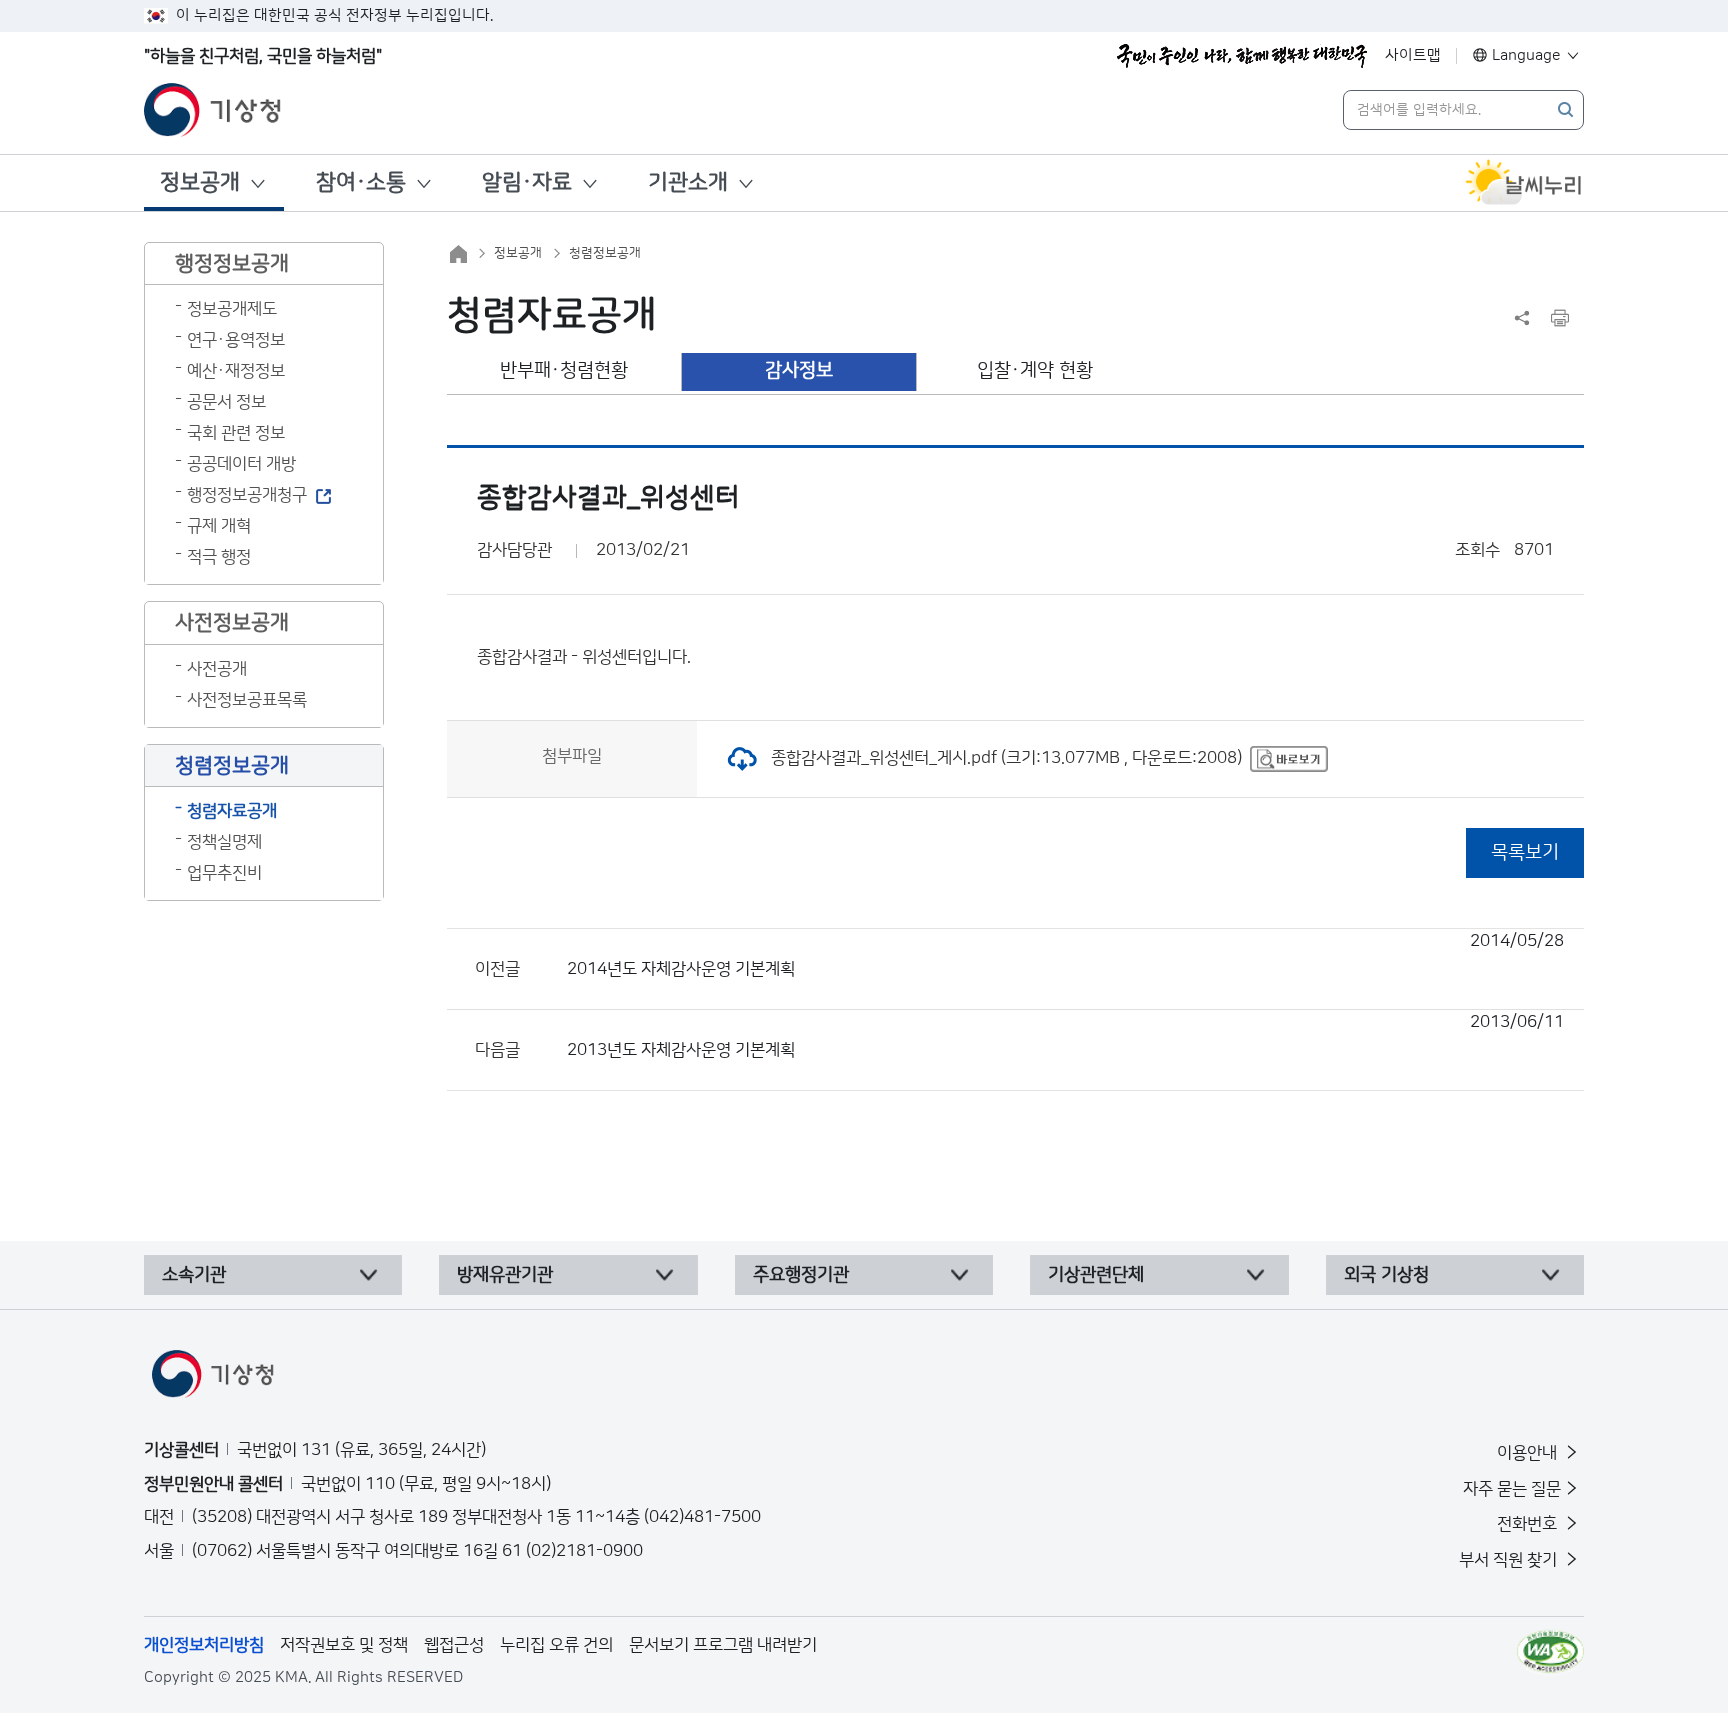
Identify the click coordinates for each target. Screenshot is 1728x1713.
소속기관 (194, 1275)
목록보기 (1525, 852)
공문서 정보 (226, 402)
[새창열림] (1524, 183)
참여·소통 (361, 182)
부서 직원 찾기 (1510, 1560)
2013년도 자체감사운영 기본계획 (1065, 1036)
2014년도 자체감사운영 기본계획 (1065, 955)
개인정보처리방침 (204, 1645)
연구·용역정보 (236, 340)
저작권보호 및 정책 (344, 1645)
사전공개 (217, 669)
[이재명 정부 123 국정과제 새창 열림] (1242, 56)
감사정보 (799, 370)
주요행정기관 (801, 1275)
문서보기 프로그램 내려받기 (723, 1645)
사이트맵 (1413, 55)
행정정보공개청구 (247, 495)
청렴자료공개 (232, 811)
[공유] (1522, 318)
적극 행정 (219, 557)
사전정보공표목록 (247, 700)
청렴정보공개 (605, 253)
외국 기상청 (1386, 1275)
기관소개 (688, 182)
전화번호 (1529, 1524)
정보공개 (200, 182)
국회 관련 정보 (236, 433)
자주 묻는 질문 (1512, 1489)
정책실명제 (224, 842)
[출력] (1560, 318)
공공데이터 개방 (241, 464)
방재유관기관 (505, 1275)
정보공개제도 (232, 309)
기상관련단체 (1096, 1275)
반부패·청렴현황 (564, 370)
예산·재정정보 (236, 371)
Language (1526, 55)
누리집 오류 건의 (556, 1645)
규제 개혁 (219, 526)
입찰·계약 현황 (1035, 370)
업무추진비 (224, 873)
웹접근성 (454, 1645)
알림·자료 (527, 182)
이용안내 (1529, 1453)
